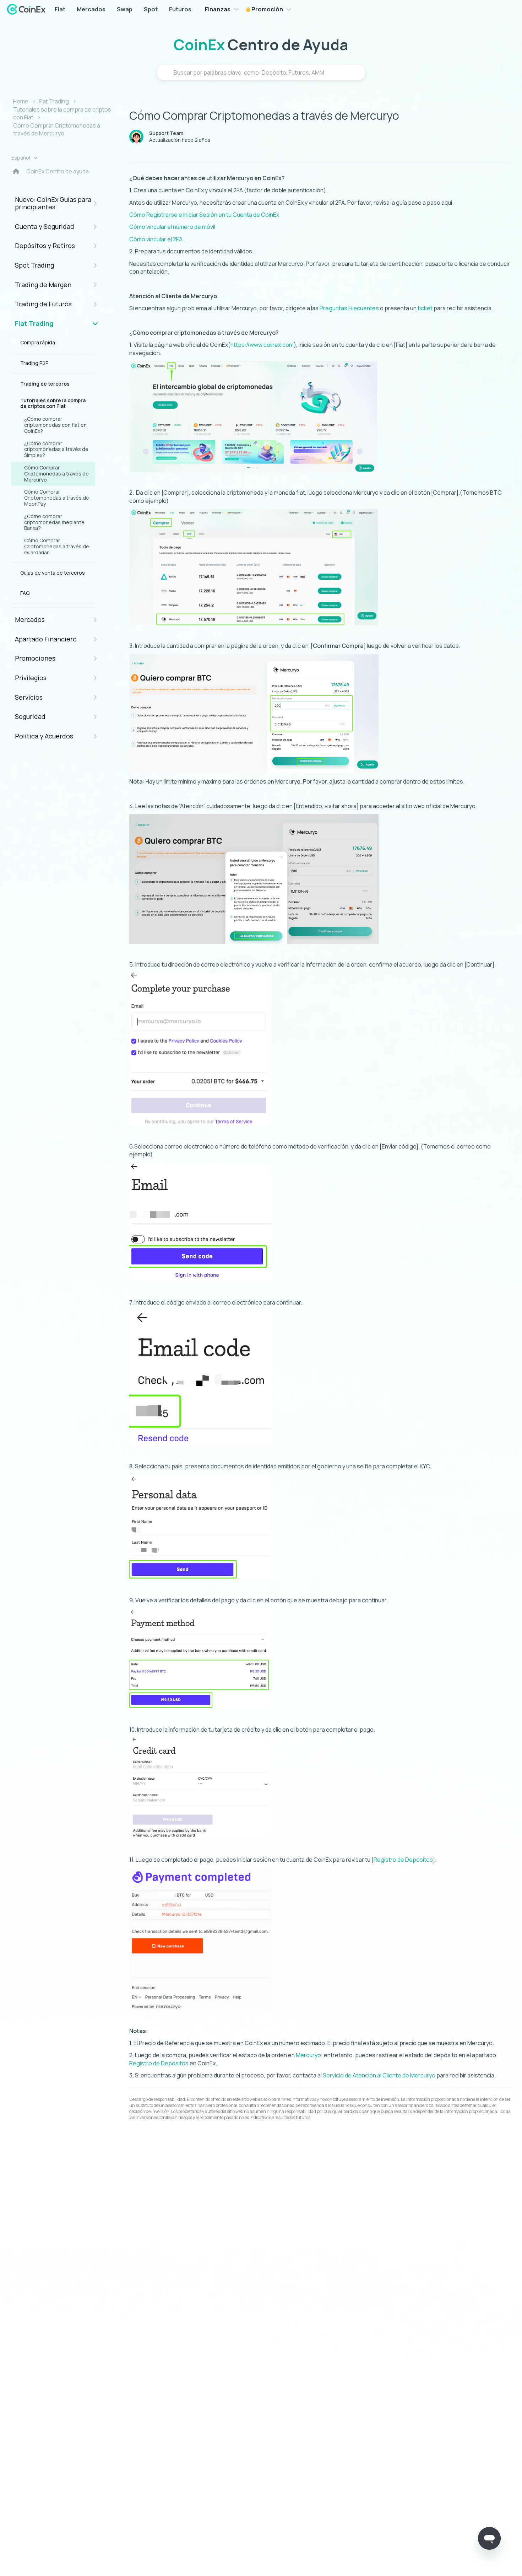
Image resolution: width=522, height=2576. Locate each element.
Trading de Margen (43, 285)
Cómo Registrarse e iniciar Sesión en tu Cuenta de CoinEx (204, 215)
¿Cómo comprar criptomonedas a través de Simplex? (56, 449)
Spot (151, 9)
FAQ (25, 593)
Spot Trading (34, 265)
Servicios (29, 697)
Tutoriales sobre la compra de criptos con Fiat (53, 403)
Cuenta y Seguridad (45, 226)
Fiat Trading (54, 101)
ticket (425, 308)
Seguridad (30, 716)
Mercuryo (308, 2055)
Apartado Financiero (46, 639)
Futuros (180, 9)
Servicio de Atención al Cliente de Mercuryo (379, 2075)
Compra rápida (38, 342)
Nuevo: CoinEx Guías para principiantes (53, 203)
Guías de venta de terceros (53, 573)
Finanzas (218, 9)
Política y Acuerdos (44, 736)
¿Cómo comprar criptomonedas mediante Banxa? (54, 522)
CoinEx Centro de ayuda (58, 171)
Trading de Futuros (43, 304)
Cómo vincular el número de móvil (172, 227)
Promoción (267, 9)
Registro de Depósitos (403, 1860)
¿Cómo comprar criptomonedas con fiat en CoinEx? (55, 425)
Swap (125, 9)
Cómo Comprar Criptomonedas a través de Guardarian (57, 546)
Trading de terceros (45, 384)
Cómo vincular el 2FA (156, 239)
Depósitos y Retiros (45, 246)
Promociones (35, 658)
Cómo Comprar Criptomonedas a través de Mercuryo (57, 129)
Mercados (91, 9)
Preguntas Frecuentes (349, 308)
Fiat (60, 9)
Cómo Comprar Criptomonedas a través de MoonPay (57, 498)
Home (21, 101)
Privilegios (31, 678)
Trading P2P (34, 363)
